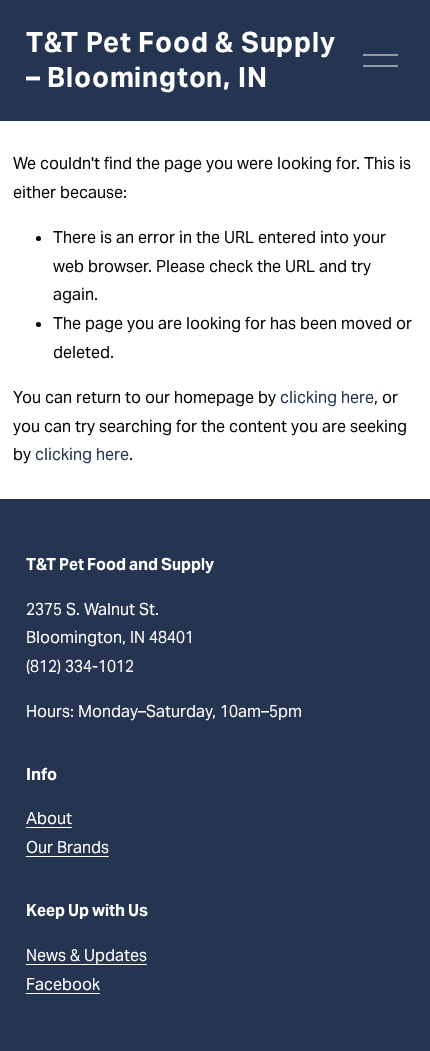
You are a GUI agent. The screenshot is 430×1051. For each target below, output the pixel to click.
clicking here (327, 397)
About (49, 818)
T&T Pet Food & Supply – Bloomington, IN (181, 60)
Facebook (63, 984)
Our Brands (67, 847)
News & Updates (86, 955)
